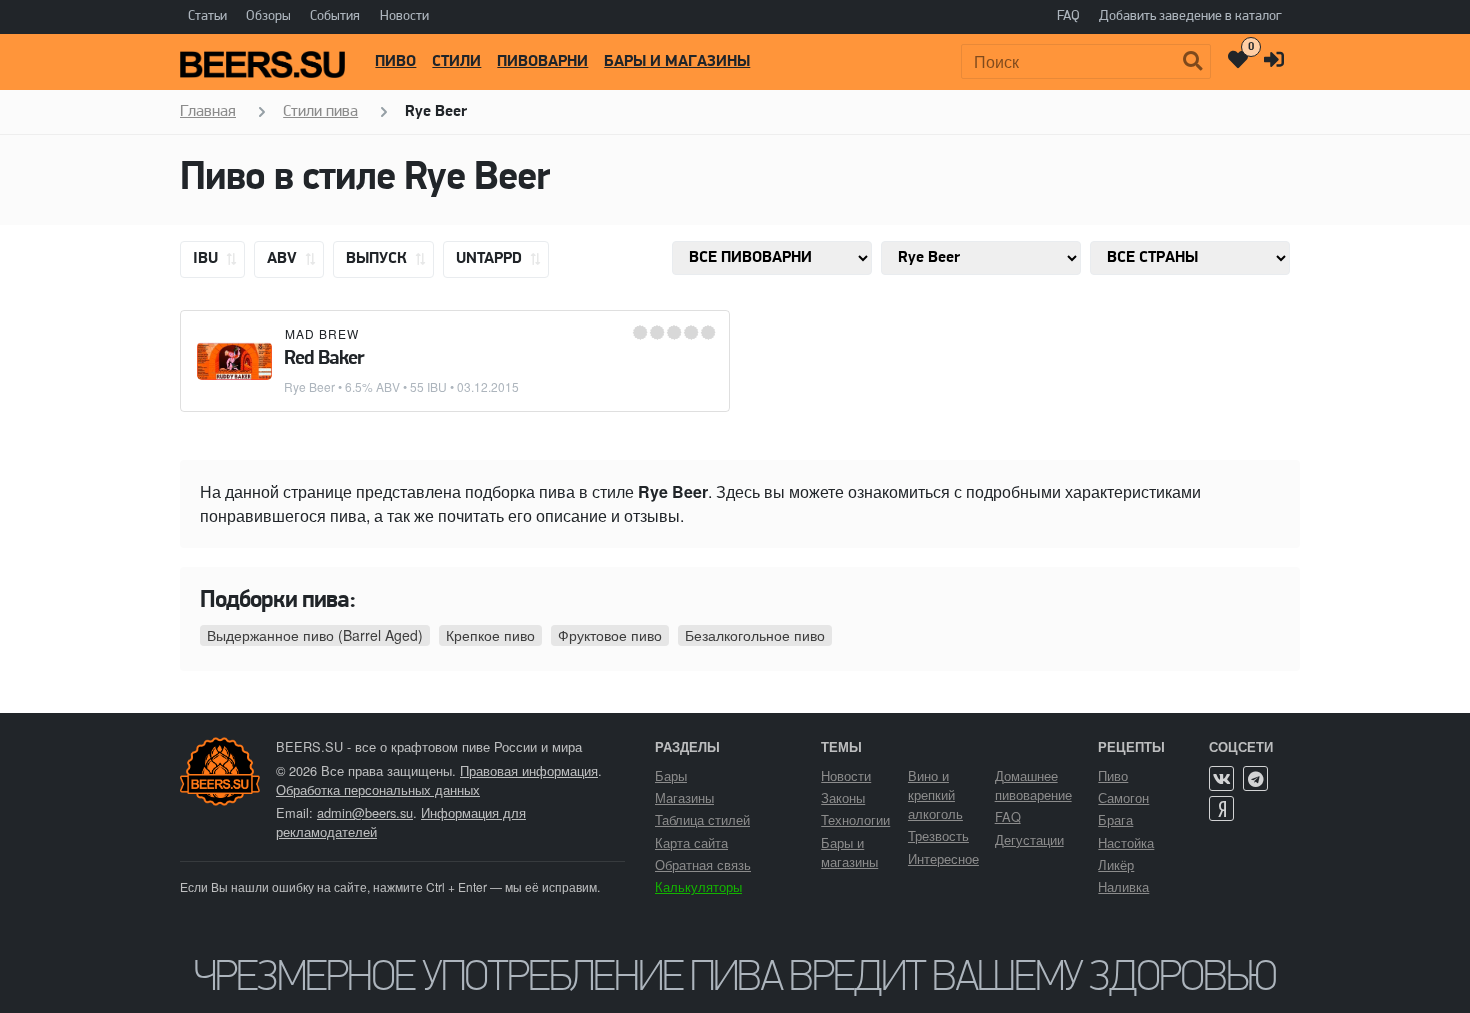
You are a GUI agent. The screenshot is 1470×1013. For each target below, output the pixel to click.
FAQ (1068, 16)
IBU (207, 259)
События (335, 16)
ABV (284, 259)
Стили (456, 62)
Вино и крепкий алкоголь (935, 794)
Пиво (395, 62)
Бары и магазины (677, 62)
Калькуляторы (698, 886)
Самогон (1123, 797)
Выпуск (378, 259)
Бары (671, 775)
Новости (404, 16)
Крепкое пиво (490, 635)
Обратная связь (703, 864)
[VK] (1221, 778)
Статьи (207, 16)
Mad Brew (322, 333)
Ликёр (1116, 864)
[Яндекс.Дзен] (1221, 808)
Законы (843, 797)
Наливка (1123, 886)
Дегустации (1029, 839)
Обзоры (268, 16)
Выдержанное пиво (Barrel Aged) (315, 635)
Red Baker (324, 359)
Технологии (855, 819)
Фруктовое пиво (610, 635)
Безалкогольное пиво (755, 635)
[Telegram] (1255, 778)
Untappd (491, 259)
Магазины (684, 797)
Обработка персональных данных (378, 789)
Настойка (1126, 842)
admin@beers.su (365, 812)
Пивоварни (542, 62)
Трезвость (938, 835)
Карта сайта (691, 842)
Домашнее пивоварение (1033, 785)
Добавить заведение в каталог (1190, 16)
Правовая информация (529, 770)
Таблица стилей (702, 819)
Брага (1115, 819)
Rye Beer (309, 386)
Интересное (943, 858)
